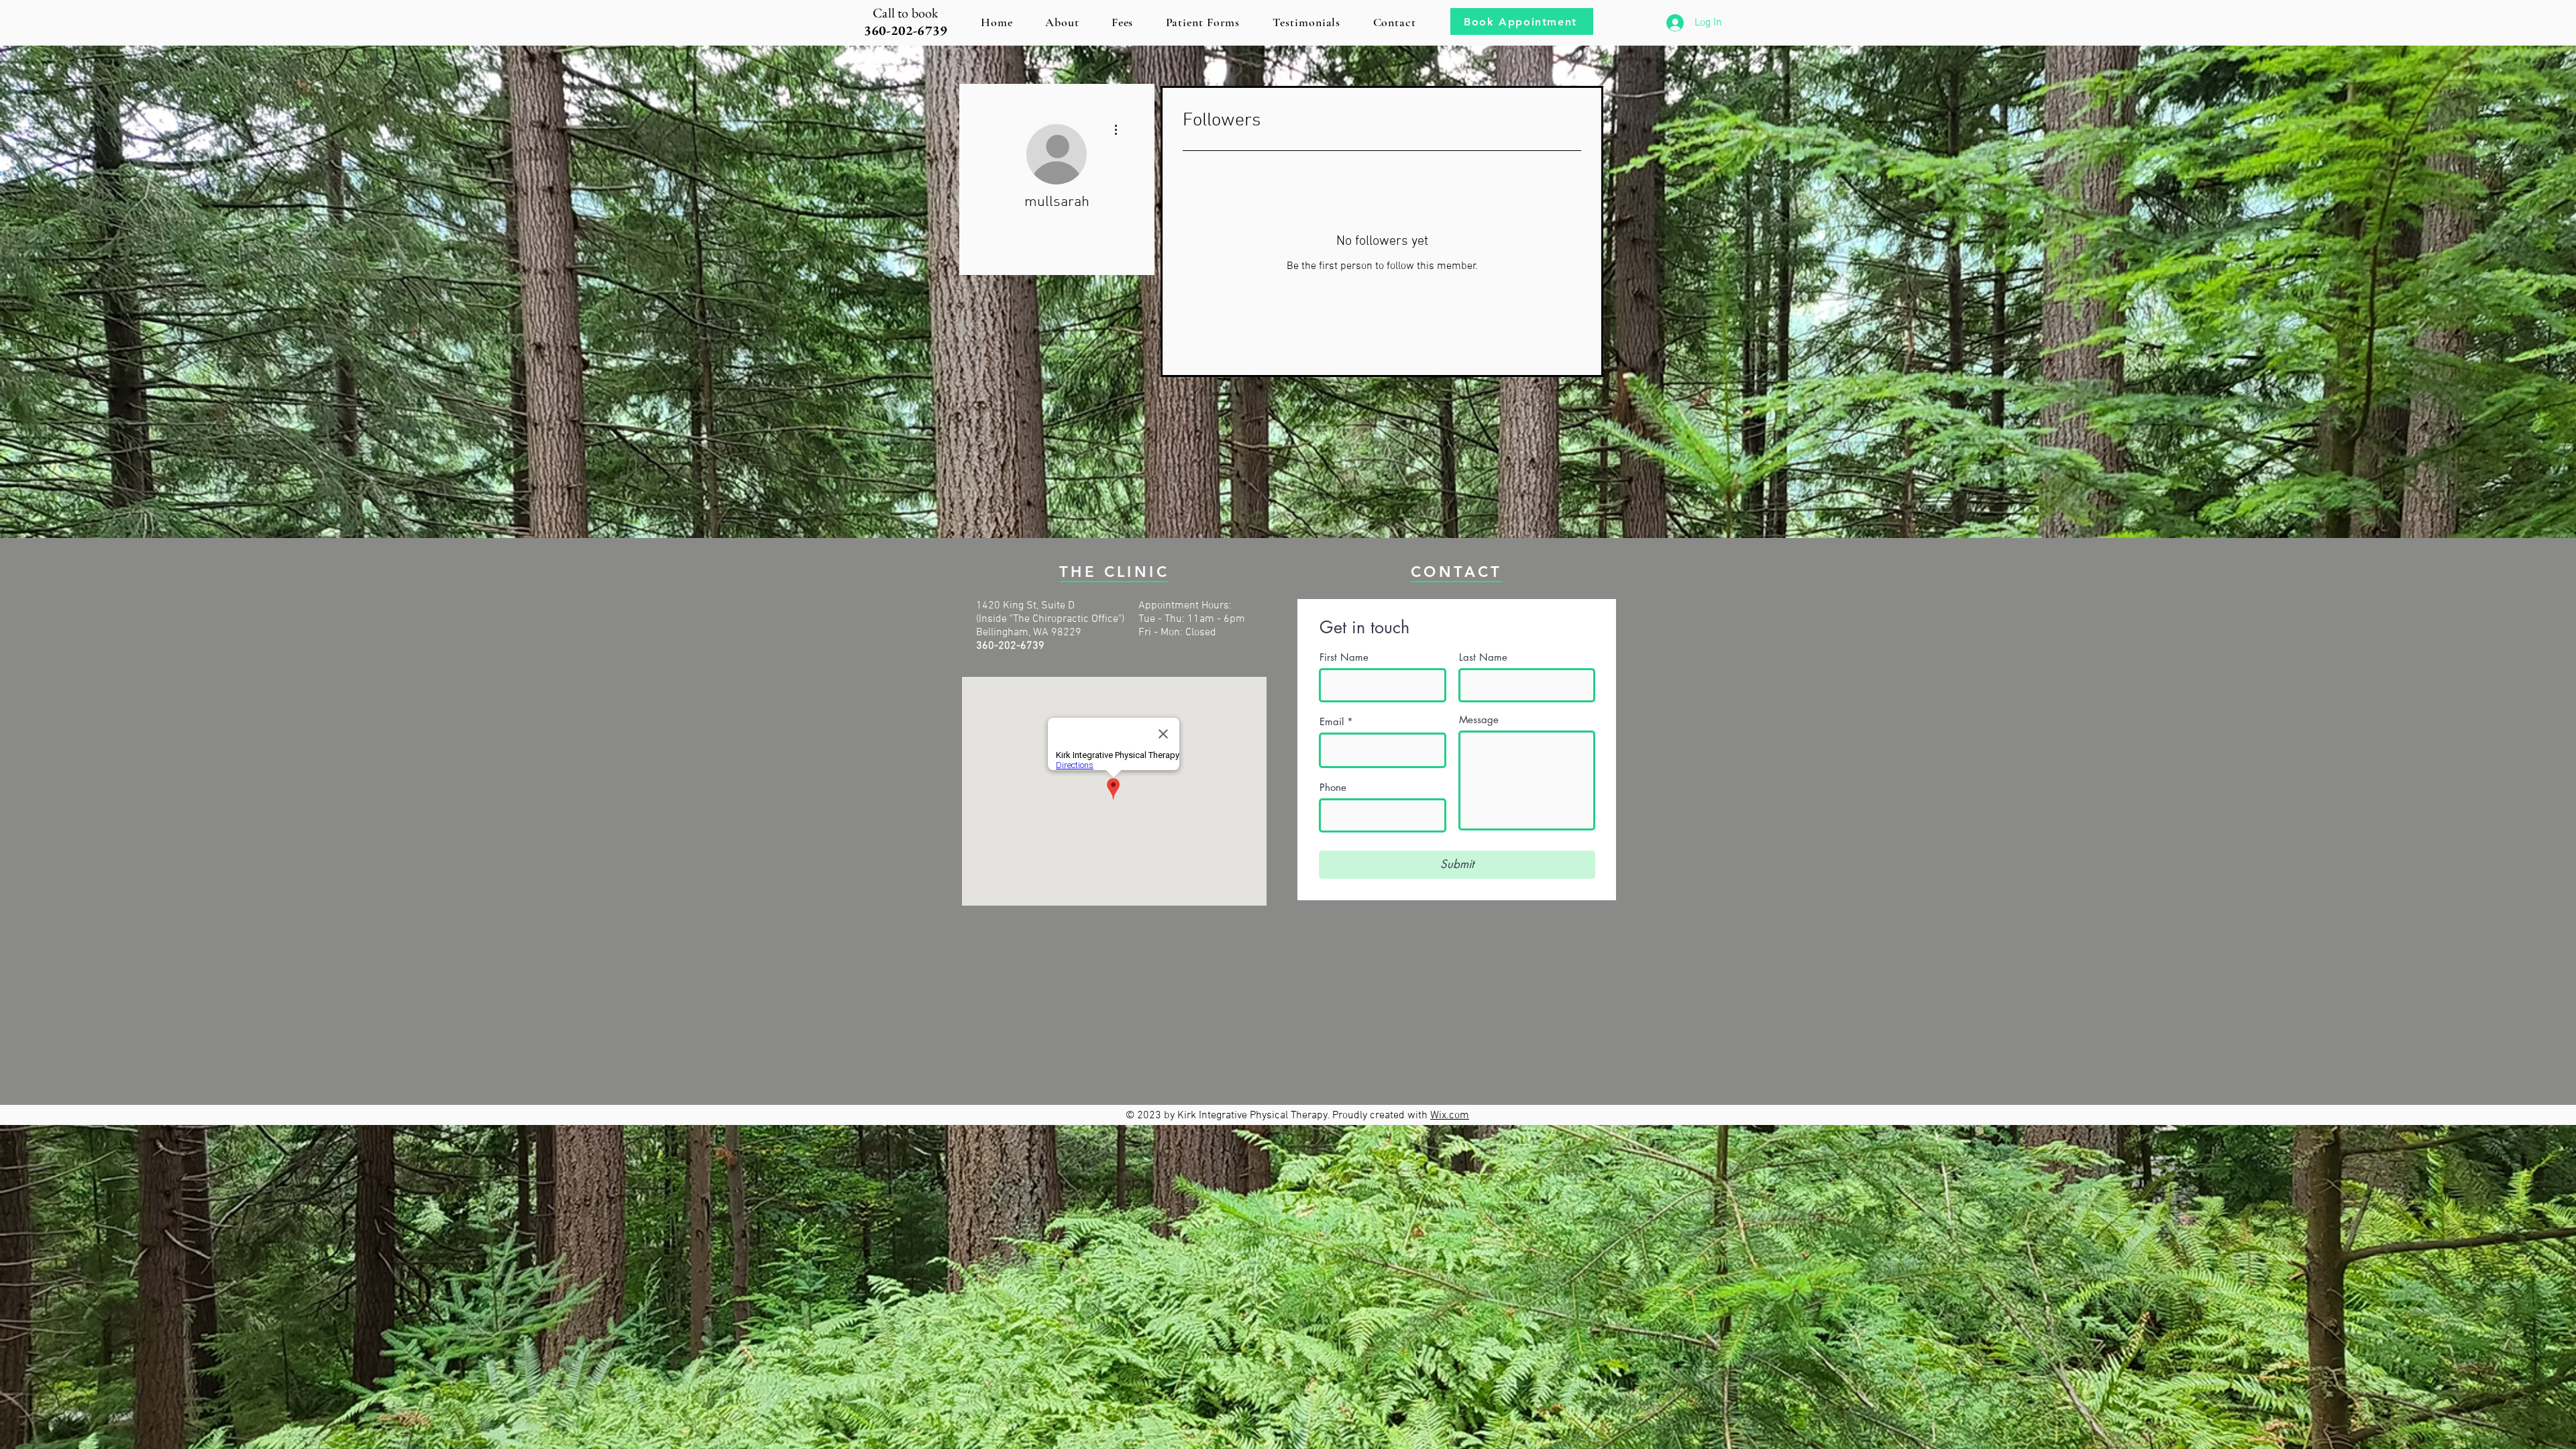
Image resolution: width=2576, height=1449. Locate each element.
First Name (1344, 657)
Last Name (1483, 657)
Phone (1333, 787)
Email (1332, 721)
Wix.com (1450, 1116)
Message (1479, 719)
